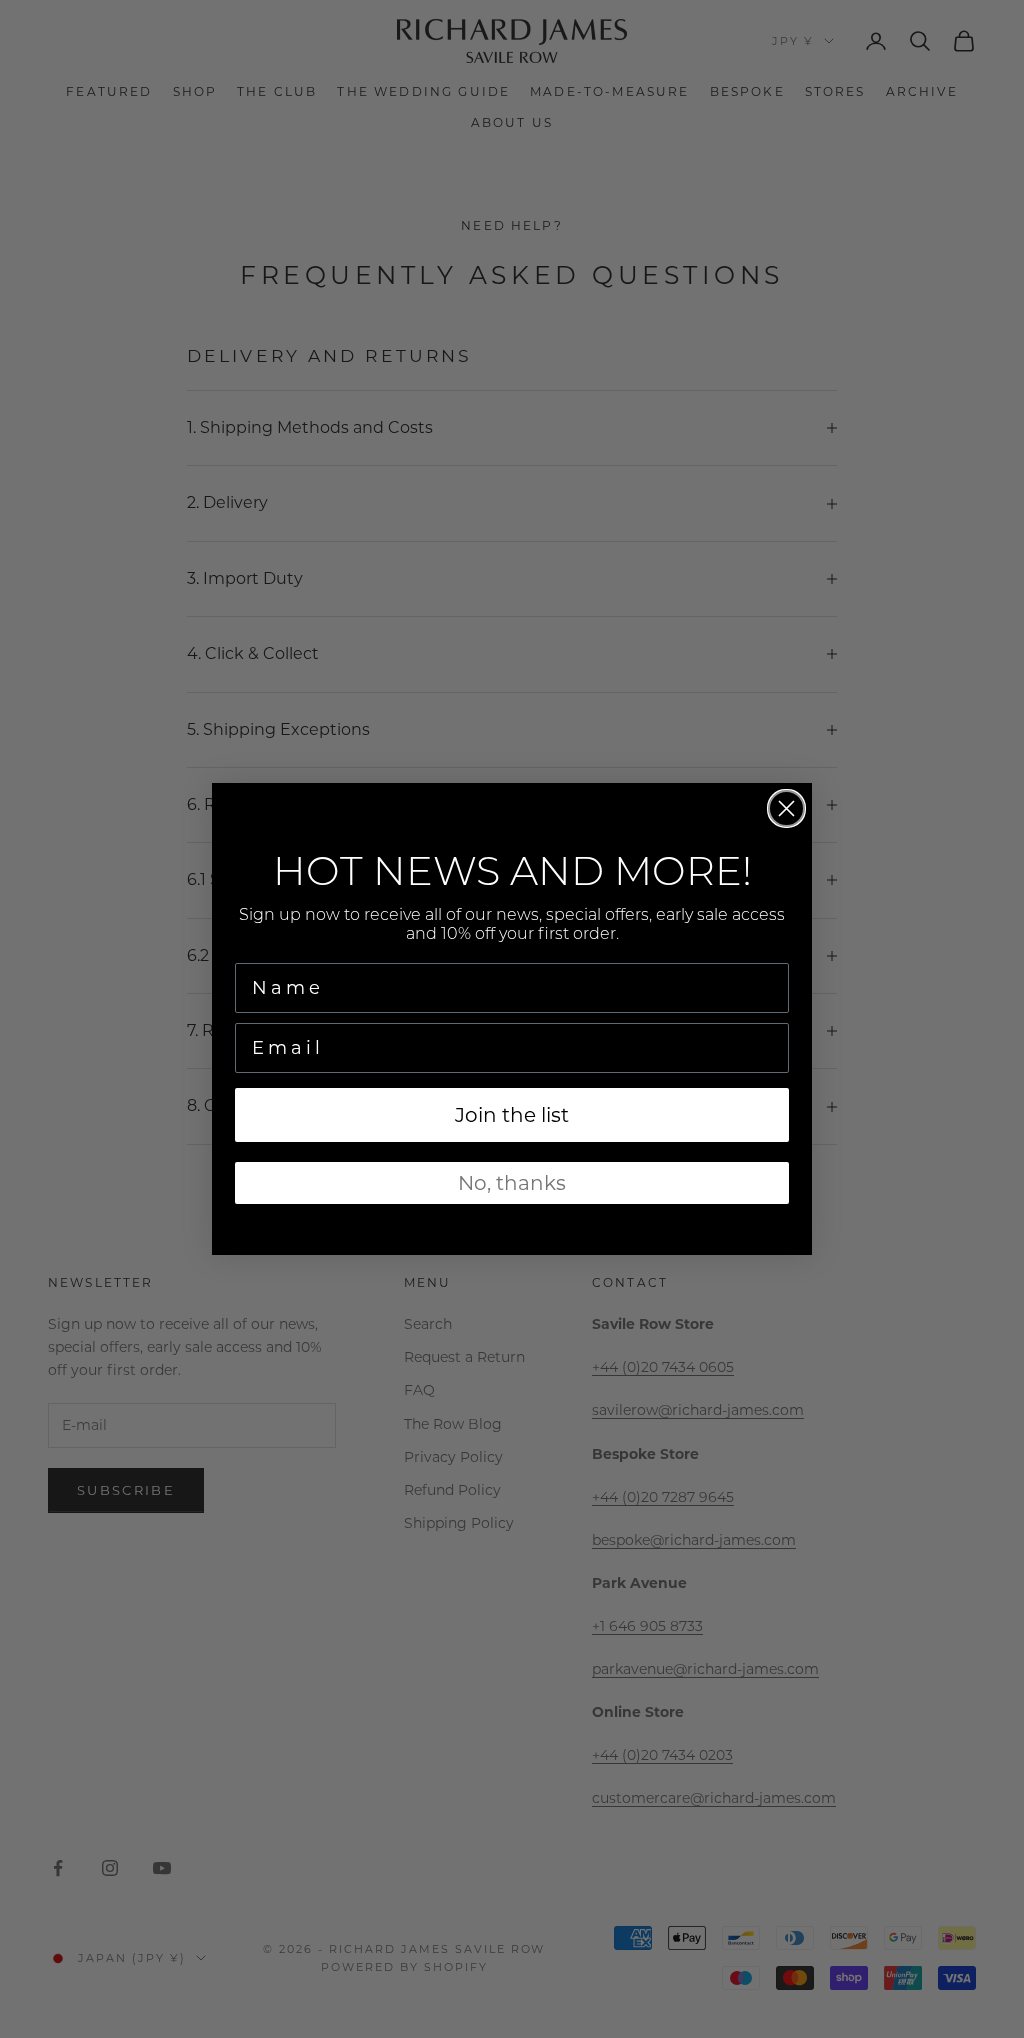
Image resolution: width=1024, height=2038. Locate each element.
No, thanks (512, 1183)
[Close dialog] (786, 808)
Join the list (512, 1115)
